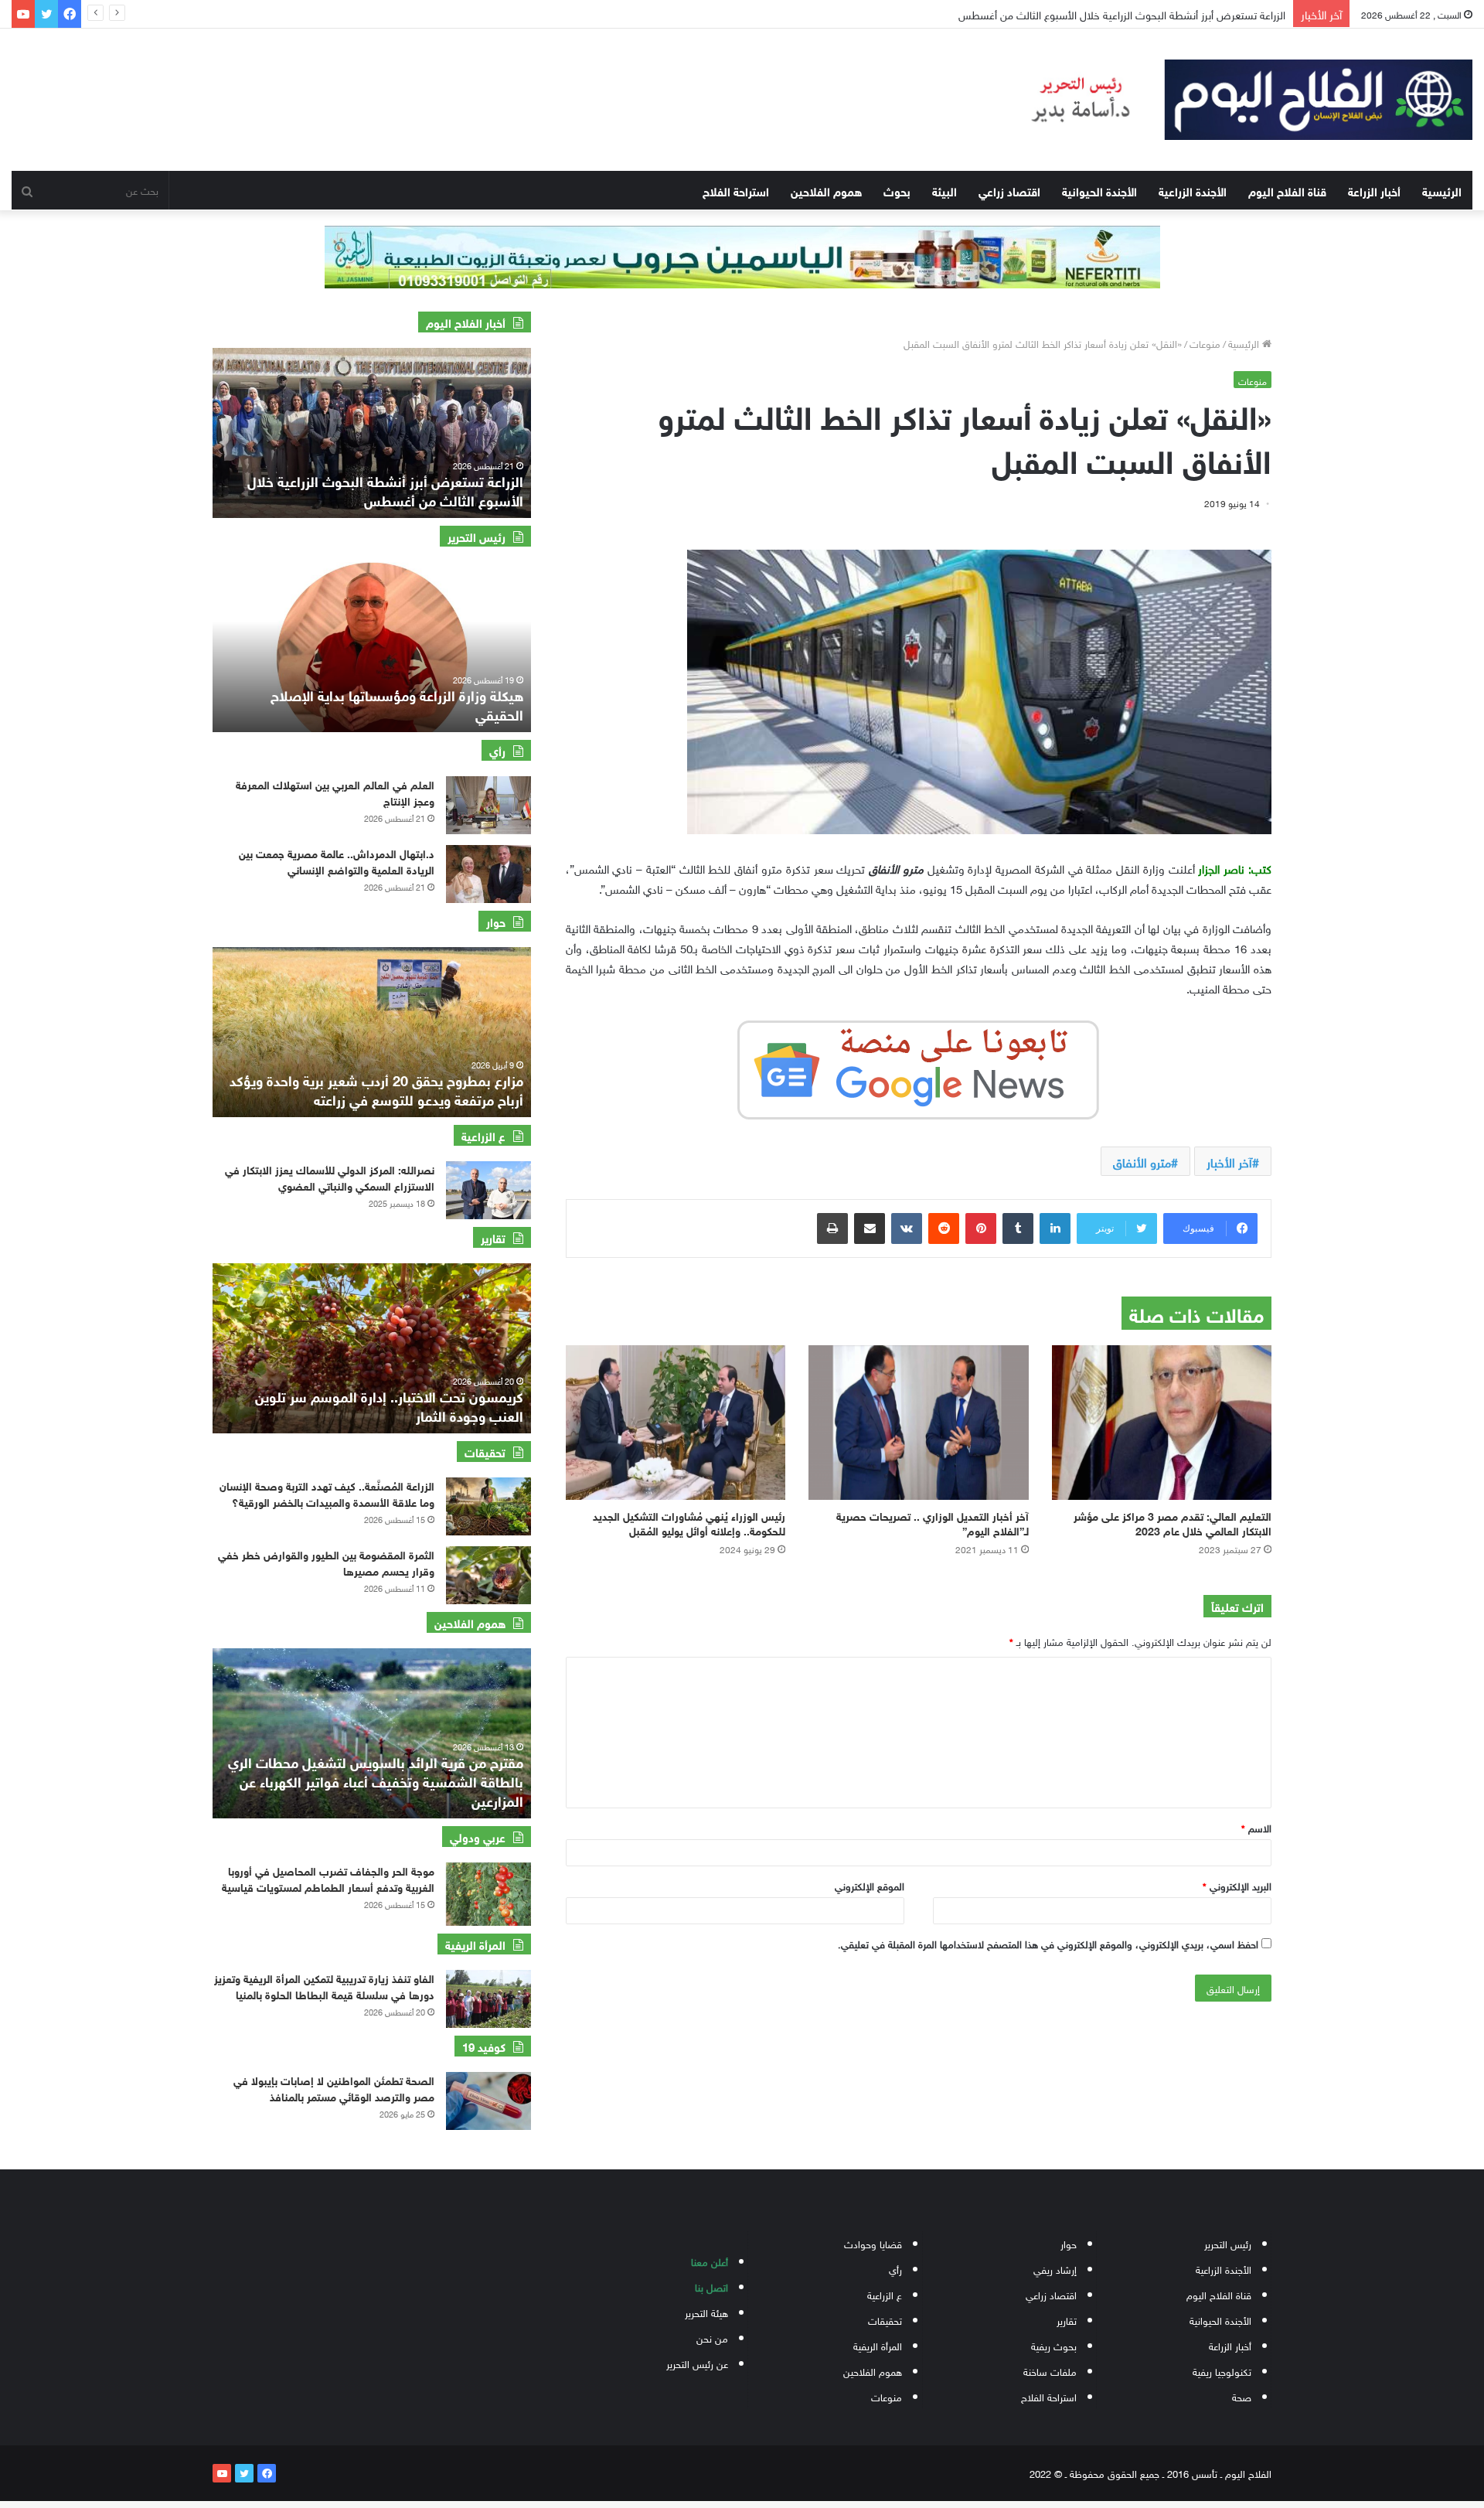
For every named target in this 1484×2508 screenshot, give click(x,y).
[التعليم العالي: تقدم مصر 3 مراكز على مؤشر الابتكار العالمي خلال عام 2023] (1162, 1423)
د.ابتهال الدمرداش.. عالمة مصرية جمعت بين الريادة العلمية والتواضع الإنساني (337, 860)
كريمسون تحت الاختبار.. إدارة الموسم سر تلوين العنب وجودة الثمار (389, 1405)
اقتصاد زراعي (1009, 190)
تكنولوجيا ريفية (1222, 2371)
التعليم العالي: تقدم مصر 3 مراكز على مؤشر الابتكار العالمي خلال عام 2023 (1173, 1522)
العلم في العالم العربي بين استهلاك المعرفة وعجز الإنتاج (335, 792)
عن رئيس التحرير (697, 2363)
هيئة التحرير (706, 2312)
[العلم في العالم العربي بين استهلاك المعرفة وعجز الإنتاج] (488, 805)
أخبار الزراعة (1374, 190)
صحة (1242, 2396)
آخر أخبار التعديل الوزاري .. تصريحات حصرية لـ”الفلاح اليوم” (933, 1522)
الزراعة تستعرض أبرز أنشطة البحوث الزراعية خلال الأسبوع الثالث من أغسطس (1110, 14)
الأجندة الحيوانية (1099, 190)
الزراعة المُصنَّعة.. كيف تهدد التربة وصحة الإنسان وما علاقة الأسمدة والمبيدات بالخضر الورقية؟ (327, 1493)
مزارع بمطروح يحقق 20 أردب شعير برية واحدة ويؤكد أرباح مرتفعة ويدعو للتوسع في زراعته (376, 1089)
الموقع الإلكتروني (870, 1885)
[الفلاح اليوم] (1237, 100)
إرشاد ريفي (1055, 2269)
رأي (895, 2269)
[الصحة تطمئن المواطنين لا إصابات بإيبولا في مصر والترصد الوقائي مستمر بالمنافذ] (488, 2101)
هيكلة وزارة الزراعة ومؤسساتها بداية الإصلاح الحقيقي (397, 704)
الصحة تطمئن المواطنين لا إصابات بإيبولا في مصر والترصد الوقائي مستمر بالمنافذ (334, 2087)
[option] (372, 433)
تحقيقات (885, 2320)
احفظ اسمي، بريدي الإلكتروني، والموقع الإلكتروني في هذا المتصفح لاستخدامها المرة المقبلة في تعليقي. (1048, 1943)
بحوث (897, 190)
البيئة (945, 190)
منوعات (1205, 343)
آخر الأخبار (1229, 1161)
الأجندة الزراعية (1193, 190)
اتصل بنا (711, 2287)
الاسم (1256, 1827)
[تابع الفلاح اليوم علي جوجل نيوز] (918, 1067)
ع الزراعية (885, 2294)
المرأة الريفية (878, 2345)
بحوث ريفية (1054, 2345)
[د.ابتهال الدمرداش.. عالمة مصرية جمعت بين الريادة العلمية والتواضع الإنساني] (488, 874)
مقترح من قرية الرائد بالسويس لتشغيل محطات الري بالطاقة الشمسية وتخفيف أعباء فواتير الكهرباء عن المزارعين (376, 1780)
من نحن (712, 2338)
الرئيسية (1442, 190)
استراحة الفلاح (736, 190)
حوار (1069, 2243)
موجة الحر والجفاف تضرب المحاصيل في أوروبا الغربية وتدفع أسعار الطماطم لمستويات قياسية (328, 1878)
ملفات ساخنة (1050, 2371)
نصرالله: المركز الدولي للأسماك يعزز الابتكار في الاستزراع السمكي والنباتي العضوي (330, 1177)
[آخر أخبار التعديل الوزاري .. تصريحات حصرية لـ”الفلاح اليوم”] (918, 1423)
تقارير (1067, 2320)
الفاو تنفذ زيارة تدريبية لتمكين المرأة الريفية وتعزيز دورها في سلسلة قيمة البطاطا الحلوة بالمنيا (324, 1985)
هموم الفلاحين (826, 190)
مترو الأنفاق (1142, 1161)
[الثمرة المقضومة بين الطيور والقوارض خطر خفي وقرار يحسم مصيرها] (488, 1575)
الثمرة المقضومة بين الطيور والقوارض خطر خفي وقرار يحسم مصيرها (326, 1562)
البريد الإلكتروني (1237, 1885)
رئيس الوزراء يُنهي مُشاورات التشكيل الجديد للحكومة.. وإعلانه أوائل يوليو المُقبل (689, 1522)
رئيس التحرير (1228, 2243)
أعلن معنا (710, 2261)
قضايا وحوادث (873, 2243)
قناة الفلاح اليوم (1287, 190)
